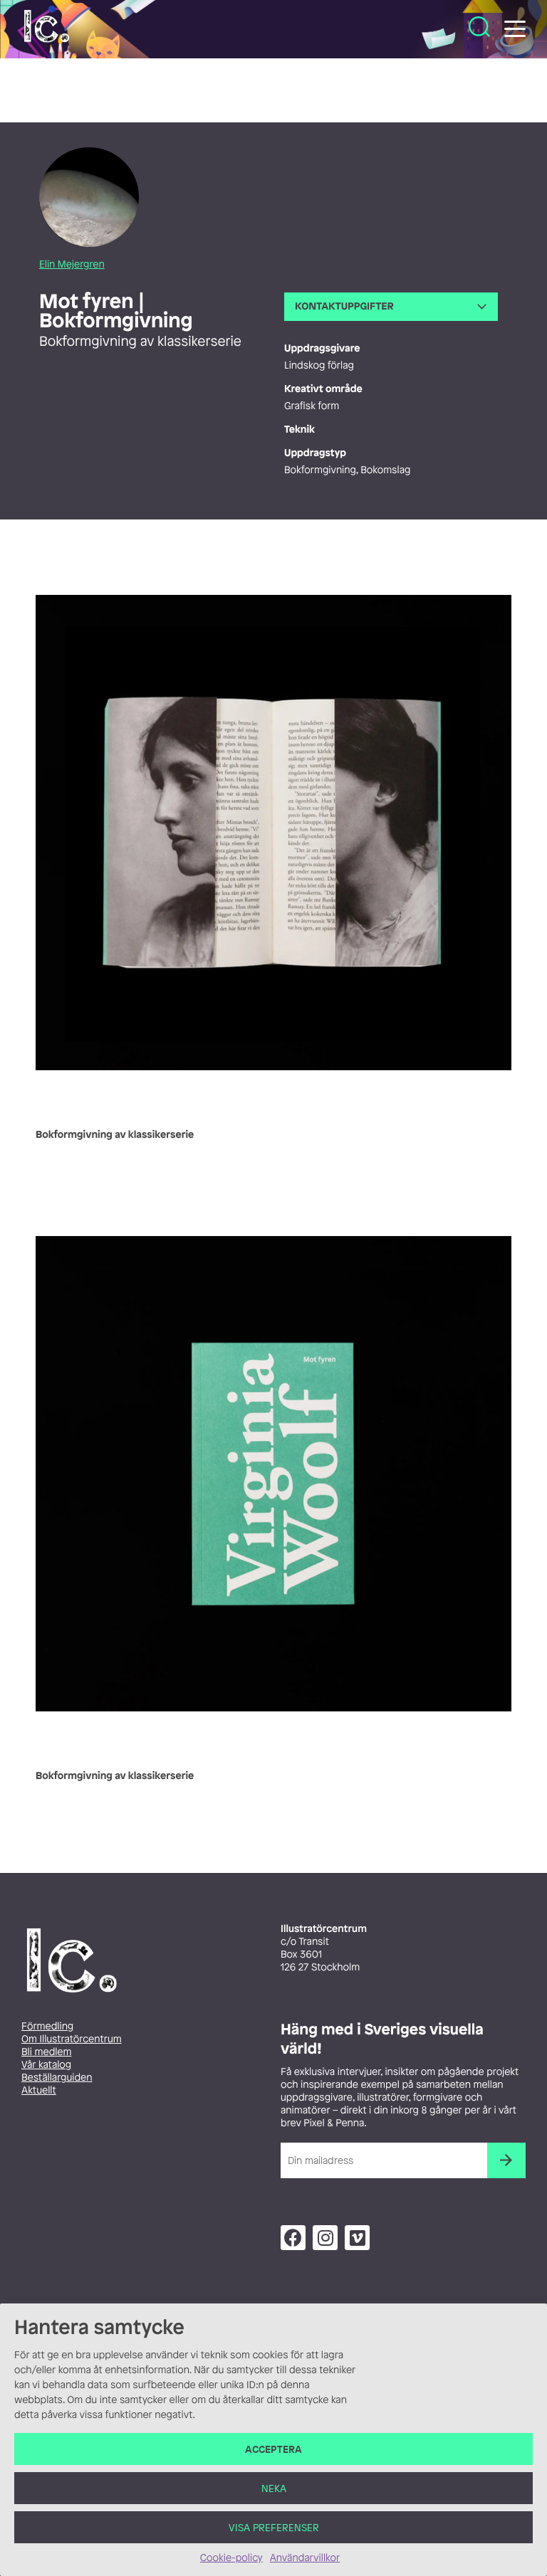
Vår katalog (46, 2065)
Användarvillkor (305, 2558)
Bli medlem (46, 2052)
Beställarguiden (57, 2078)
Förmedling (47, 2026)
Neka (274, 2488)
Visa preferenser (274, 2527)
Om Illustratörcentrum (72, 2039)
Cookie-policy (231, 2558)
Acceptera (273, 2449)
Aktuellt (39, 2090)
